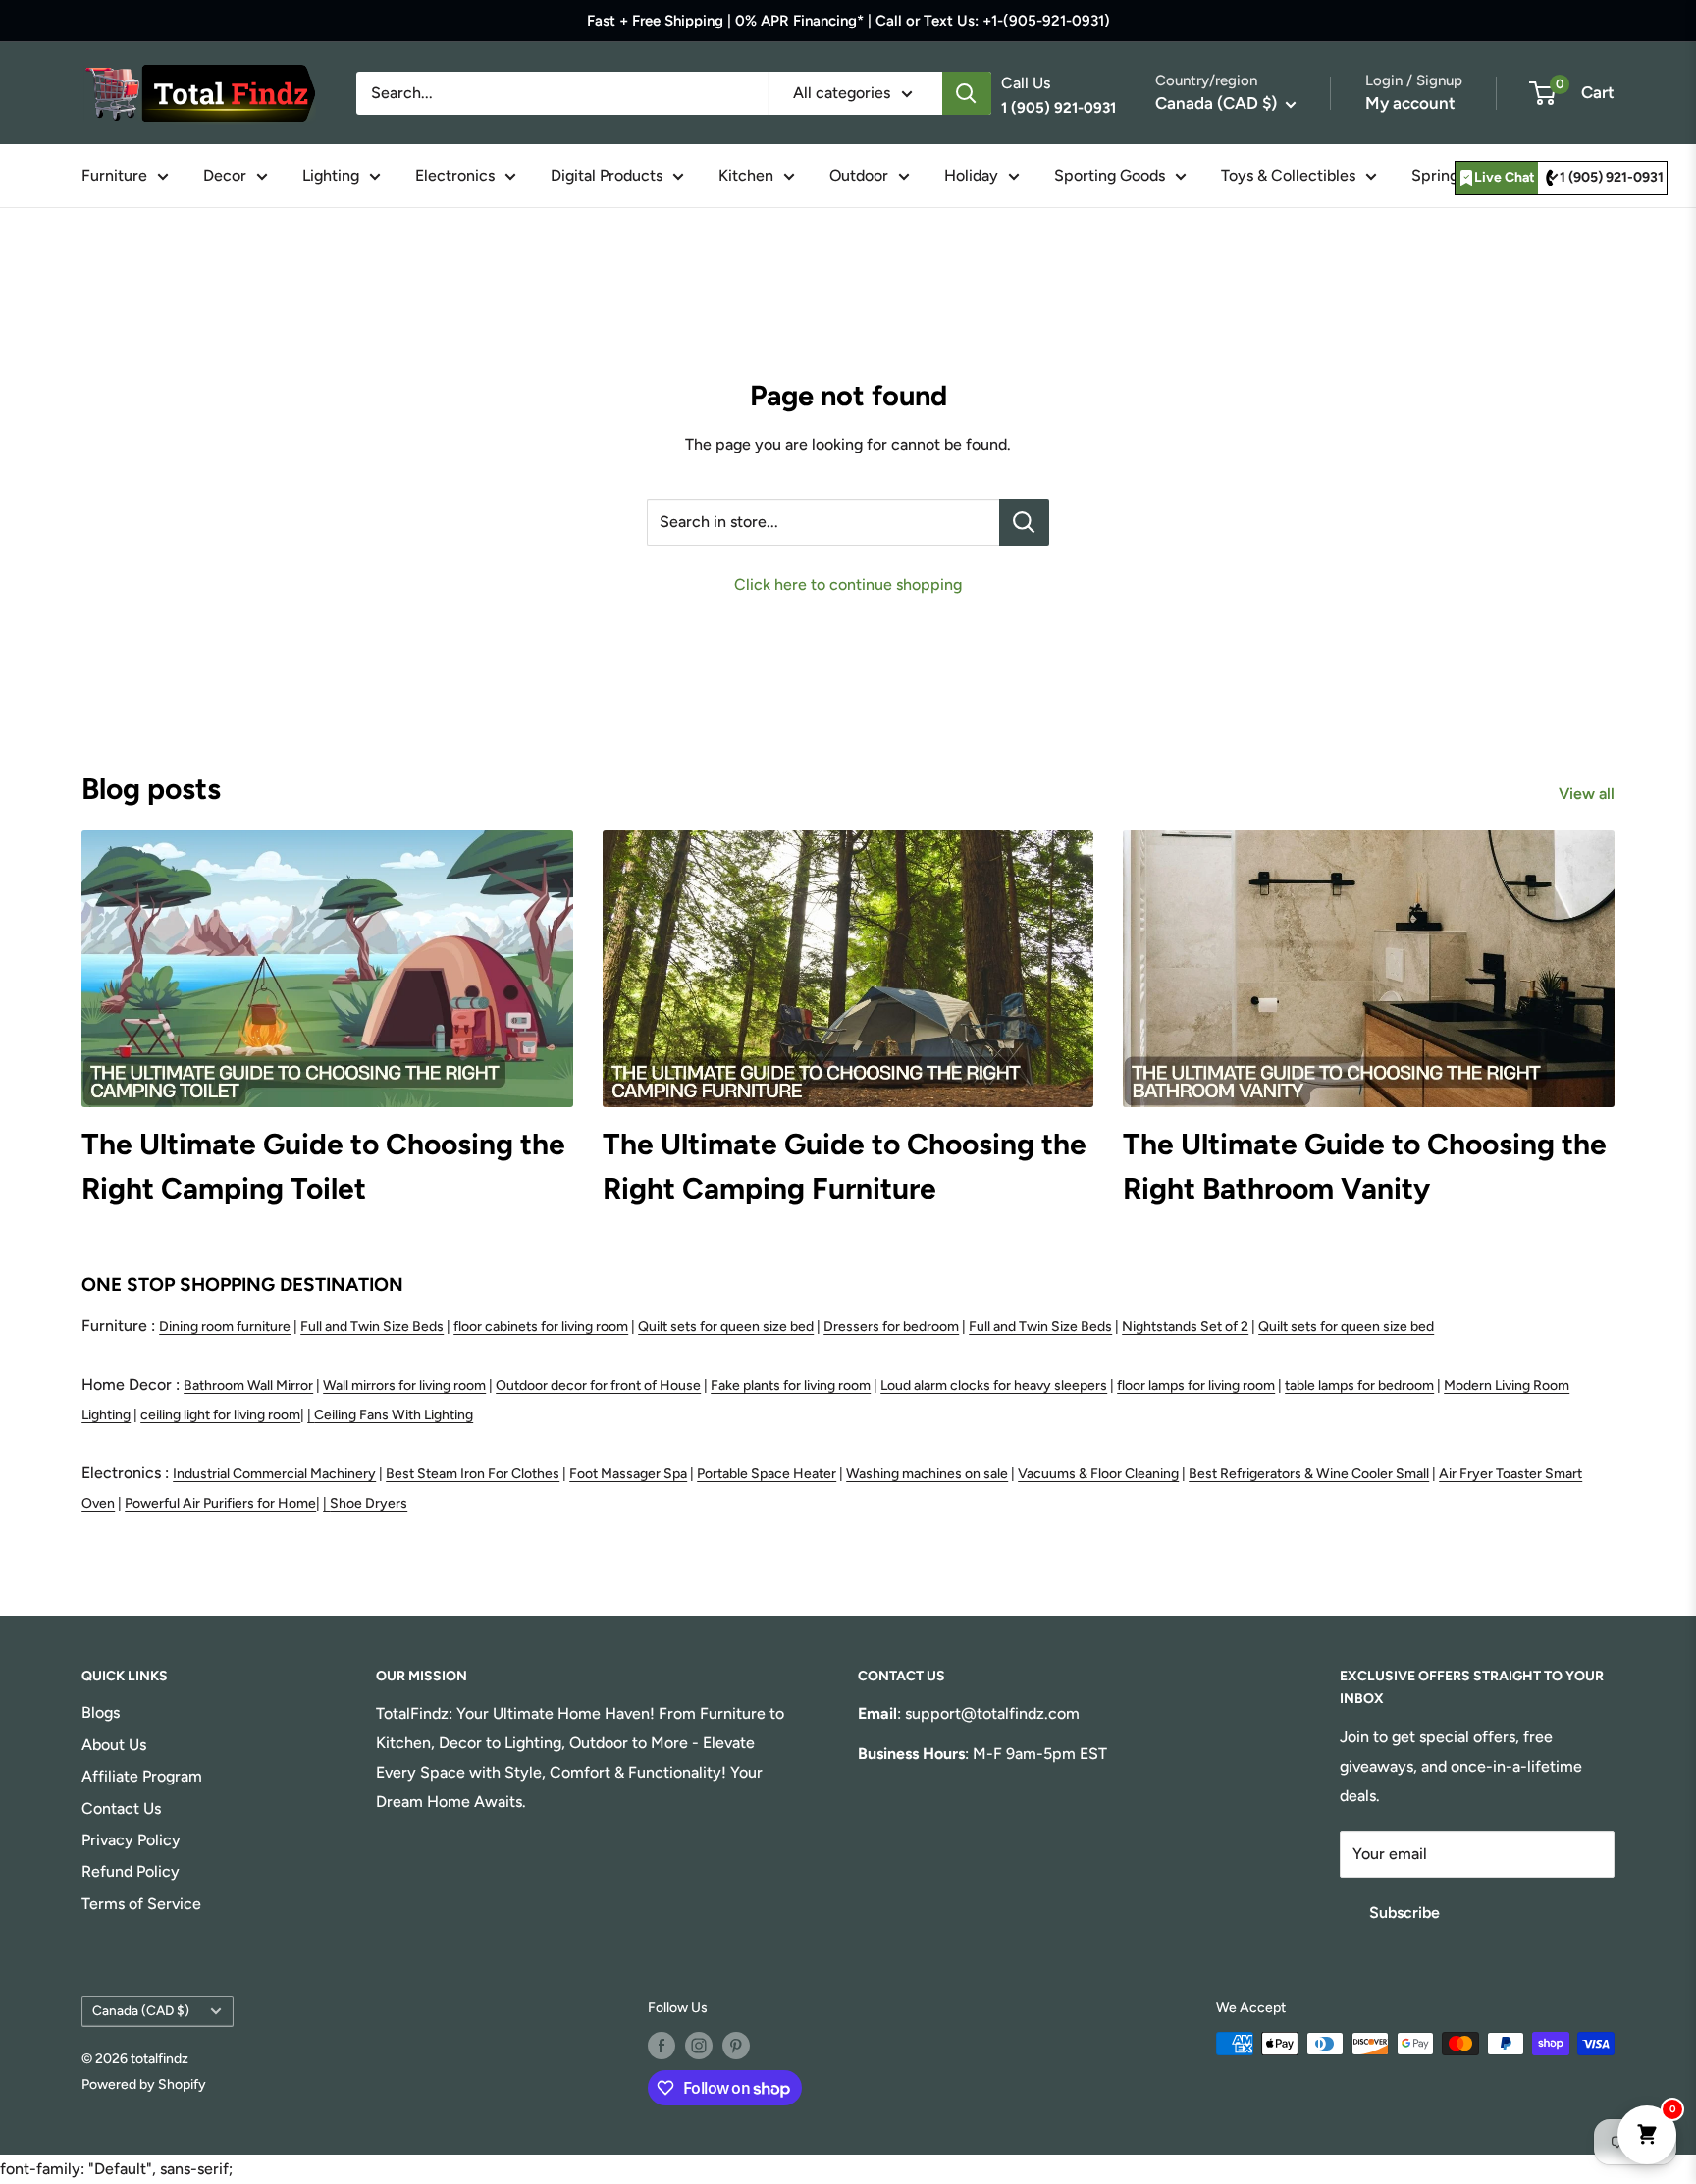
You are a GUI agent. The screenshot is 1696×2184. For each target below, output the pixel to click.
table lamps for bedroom (1359, 1385)
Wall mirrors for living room (404, 1385)
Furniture (114, 175)
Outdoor (859, 175)
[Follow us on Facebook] (662, 2046)
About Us (114, 1745)
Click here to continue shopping (848, 585)
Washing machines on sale (927, 1474)
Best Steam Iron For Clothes (473, 1474)
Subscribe (1404, 1913)
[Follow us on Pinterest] (736, 2046)
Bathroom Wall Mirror (248, 1385)
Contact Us (121, 1809)
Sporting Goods (1110, 175)
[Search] (967, 93)
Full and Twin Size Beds (372, 1327)
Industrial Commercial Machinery (274, 1474)
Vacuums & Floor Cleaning (1098, 1474)
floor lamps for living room (1196, 1385)
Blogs (101, 1712)
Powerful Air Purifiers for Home (220, 1503)
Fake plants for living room (791, 1385)
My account (1410, 103)
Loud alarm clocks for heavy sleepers (994, 1385)
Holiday (971, 175)
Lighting (331, 175)
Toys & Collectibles (1288, 175)
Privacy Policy (131, 1840)
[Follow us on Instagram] (699, 2046)
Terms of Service (141, 1904)
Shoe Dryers (369, 1503)
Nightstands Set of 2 (1185, 1327)
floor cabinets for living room (541, 1327)
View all (1589, 794)
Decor (225, 175)
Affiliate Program (142, 1776)
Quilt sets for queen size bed (726, 1327)
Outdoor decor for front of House (598, 1385)
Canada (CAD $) (141, 2010)
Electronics (455, 175)
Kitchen (746, 175)
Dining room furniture (225, 1327)
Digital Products (607, 175)
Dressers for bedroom (891, 1327)
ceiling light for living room (220, 1415)
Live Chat (1505, 177)
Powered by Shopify (144, 2084)
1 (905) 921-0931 (1612, 177)
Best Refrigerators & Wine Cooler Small (1309, 1474)
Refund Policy (131, 1871)
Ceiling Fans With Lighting (394, 1415)
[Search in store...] (1024, 522)
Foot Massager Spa (628, 1474)
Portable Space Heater (767, 1474)
